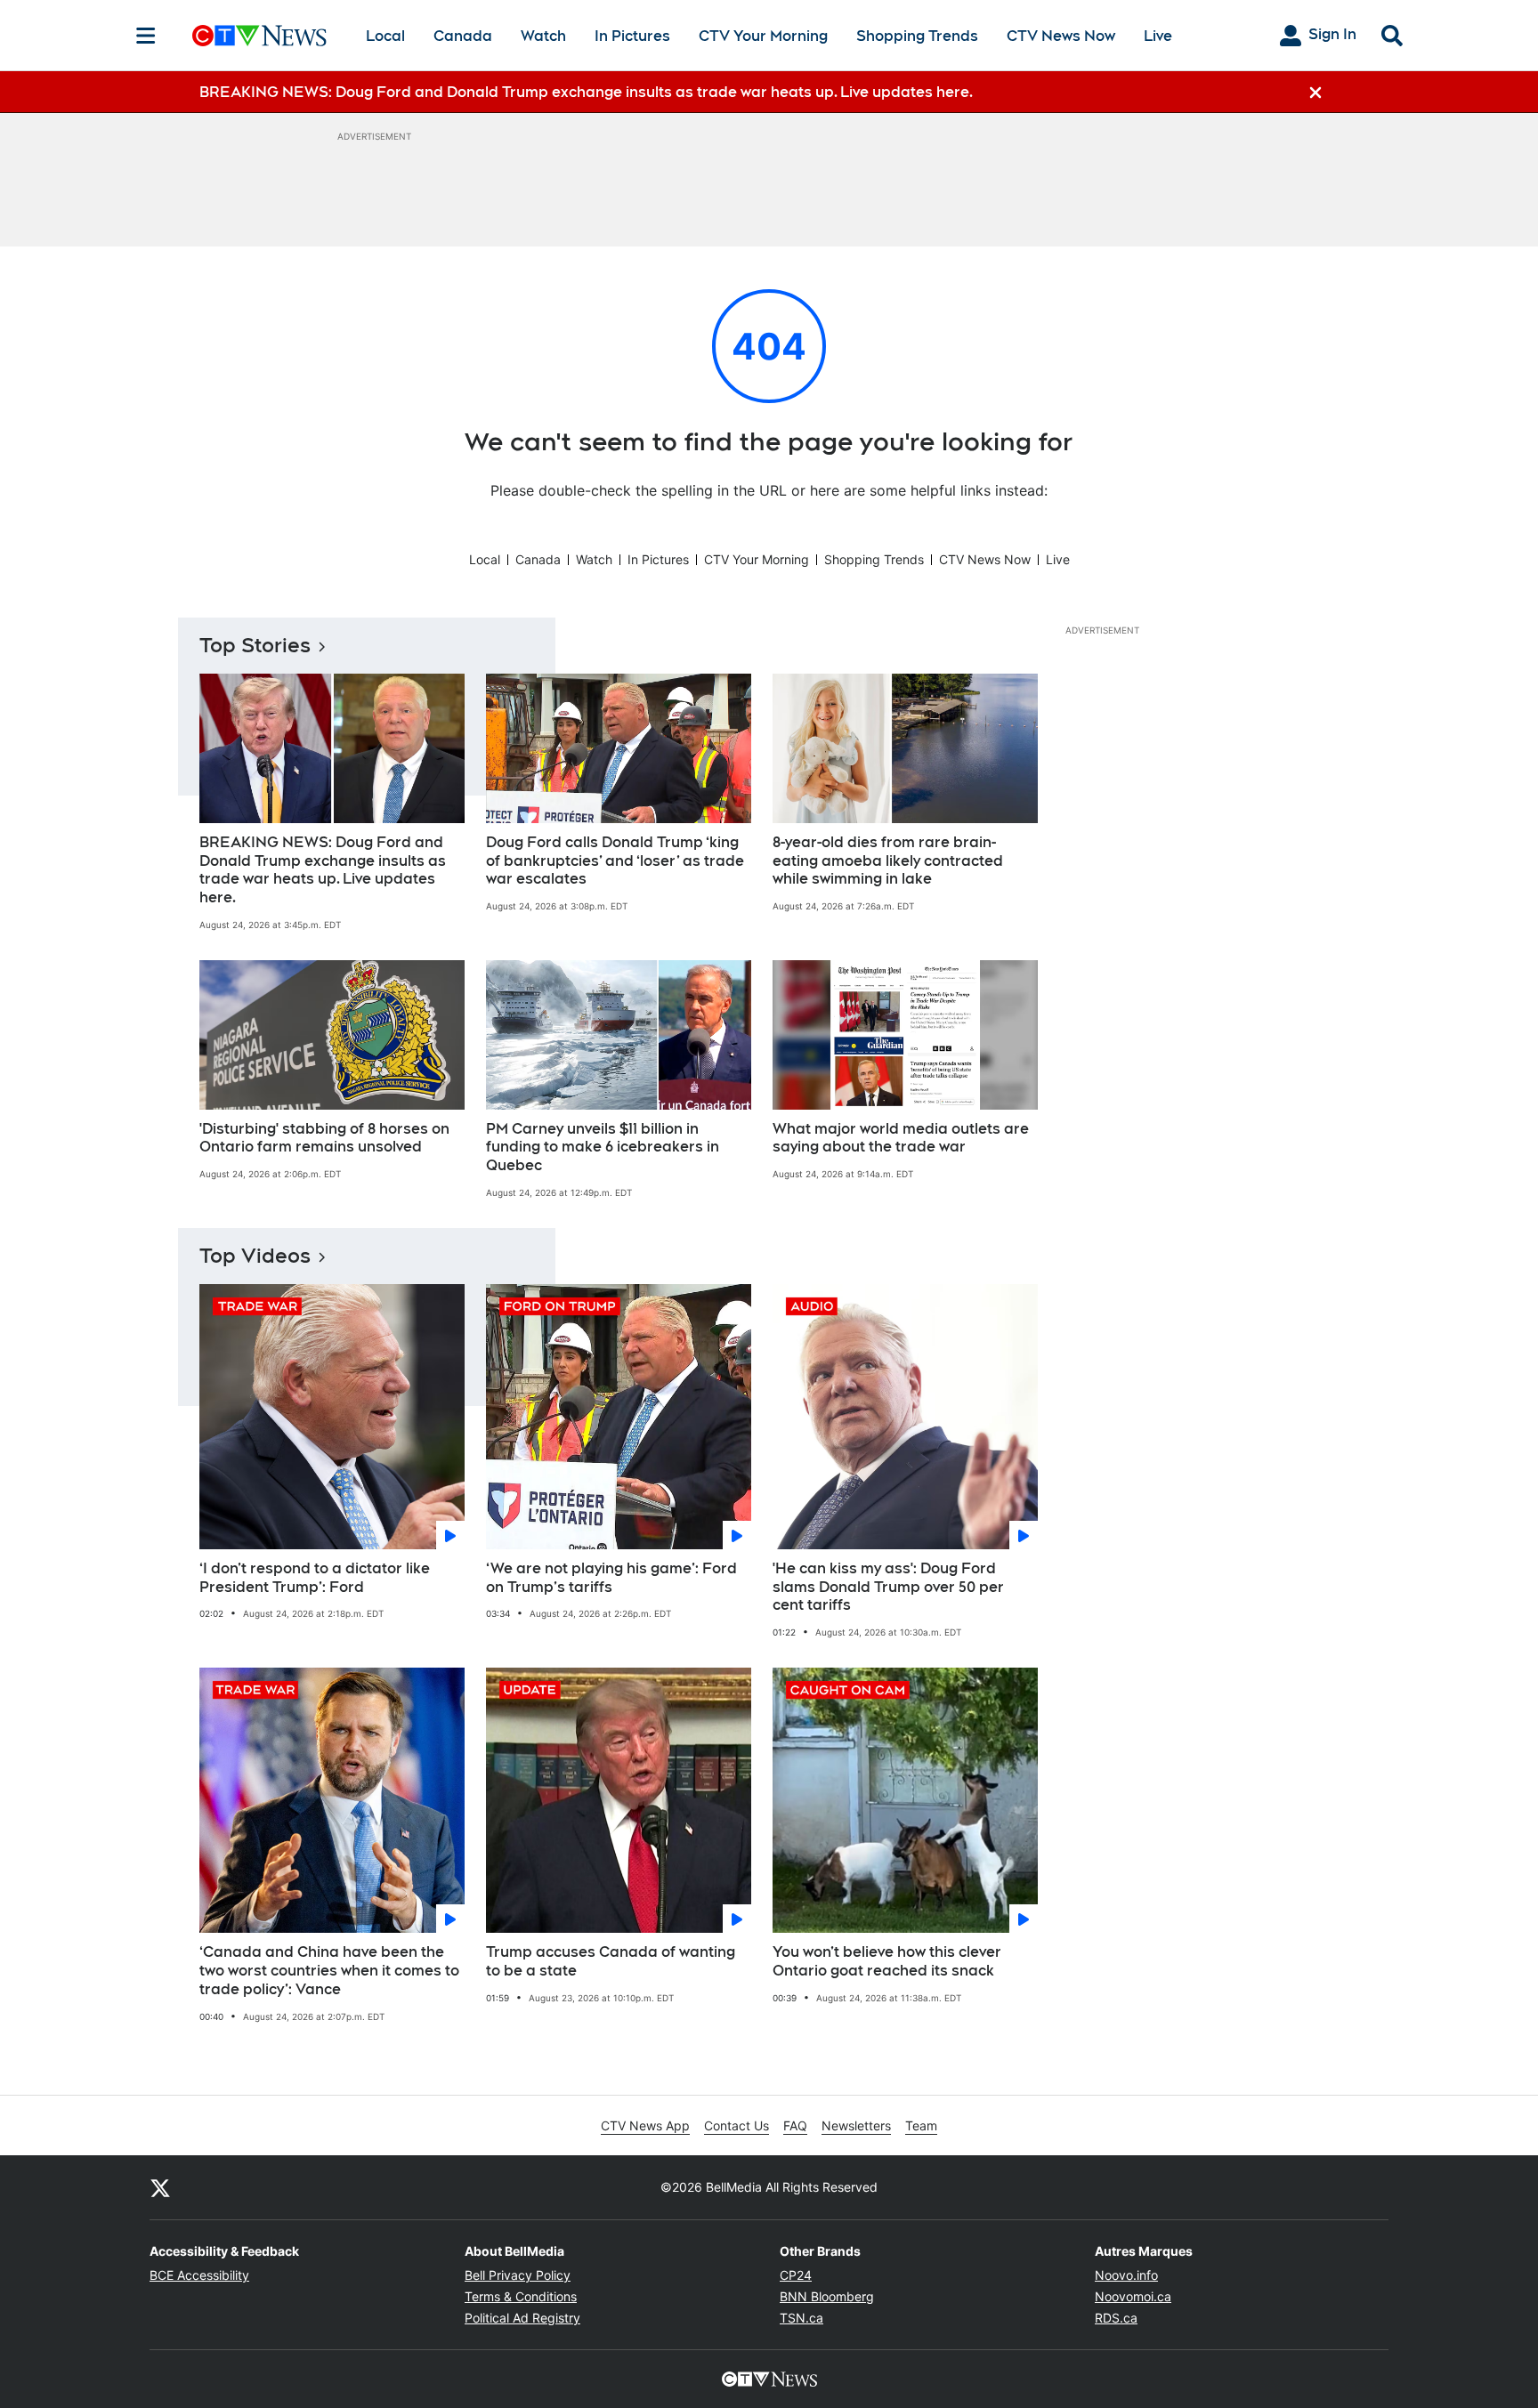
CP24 (796, 2275)
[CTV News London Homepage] (259, 36)
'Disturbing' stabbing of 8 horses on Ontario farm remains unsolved (324, 1138)
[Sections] (146, 36)
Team (921, 2125)
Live (1158, 36)
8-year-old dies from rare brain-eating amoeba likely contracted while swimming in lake (888, 861)
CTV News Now (1061, 36)
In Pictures (632, 36)
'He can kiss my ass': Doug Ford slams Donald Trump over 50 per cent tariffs (888, 1587)
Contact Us (737, 2125)
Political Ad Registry (522, 2318)
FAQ (795, 2125)
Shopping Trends (917, 36)
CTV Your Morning (763, 36)
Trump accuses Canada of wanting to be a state (611, 1961)
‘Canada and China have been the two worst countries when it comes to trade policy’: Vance (329, 1971)
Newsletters (856, 2125)
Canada (463, 36)
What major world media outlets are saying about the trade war (901, 1138)
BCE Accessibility (199, 2275)
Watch (543, 36)
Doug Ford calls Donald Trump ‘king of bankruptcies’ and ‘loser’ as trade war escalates (615, 861)
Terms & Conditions (521, 2296)
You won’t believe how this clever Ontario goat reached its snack (887, 1961)
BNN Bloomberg (827, 2296)
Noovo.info (1126, 2275)
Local (385, 36)
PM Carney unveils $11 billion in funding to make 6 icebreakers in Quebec (603, 1147)
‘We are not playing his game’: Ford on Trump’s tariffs (611, 1578)
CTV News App (645, 2125)
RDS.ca (1116, 2318)
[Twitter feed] (160, 2187)
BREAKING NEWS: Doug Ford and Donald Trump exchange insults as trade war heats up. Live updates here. (323, 870)
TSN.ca (801, 2318)
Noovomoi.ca (1133, 2296)
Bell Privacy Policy (518, 2275)
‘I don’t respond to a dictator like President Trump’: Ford (315, 1578)
